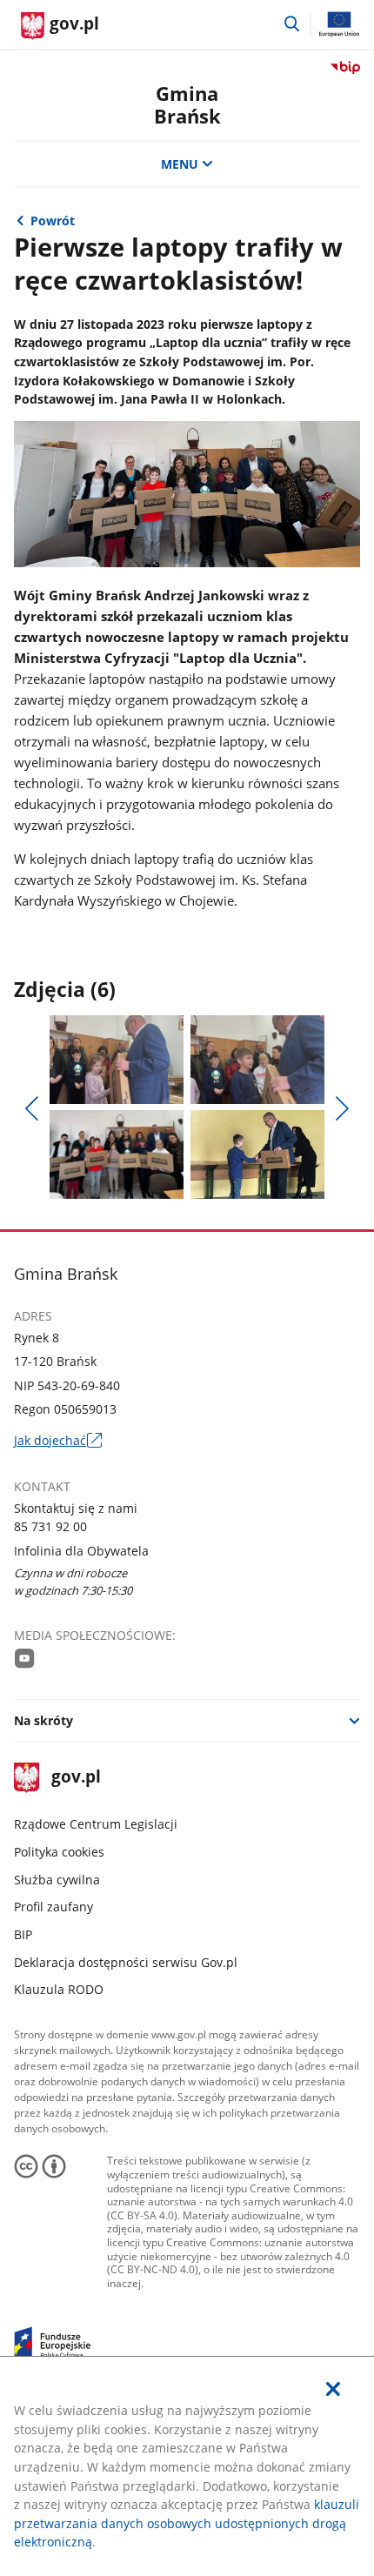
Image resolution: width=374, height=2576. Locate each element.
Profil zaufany (53, 1907)
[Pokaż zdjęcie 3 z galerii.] (117, 1154)
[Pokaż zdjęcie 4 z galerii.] (258, 1154)
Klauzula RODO (59, 1989)
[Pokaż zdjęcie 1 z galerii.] (117, 1060)
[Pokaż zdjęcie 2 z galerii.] (258, 1060)
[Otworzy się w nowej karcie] (25, 1658)
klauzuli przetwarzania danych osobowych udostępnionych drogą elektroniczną (187, 2523)
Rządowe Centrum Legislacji (96, 1824)
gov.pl (76, 1778)
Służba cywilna (57, 1880)
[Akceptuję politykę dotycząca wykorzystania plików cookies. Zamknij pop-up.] (333, 2389)
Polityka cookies (59, 1852)
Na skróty (43, 1720)
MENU (180, 164)
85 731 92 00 (50, 1526)
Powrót (53, 221)
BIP (23, 1934)
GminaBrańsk (187, 105)
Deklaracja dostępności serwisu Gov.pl (126, 1962)
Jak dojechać (58, 1441)
